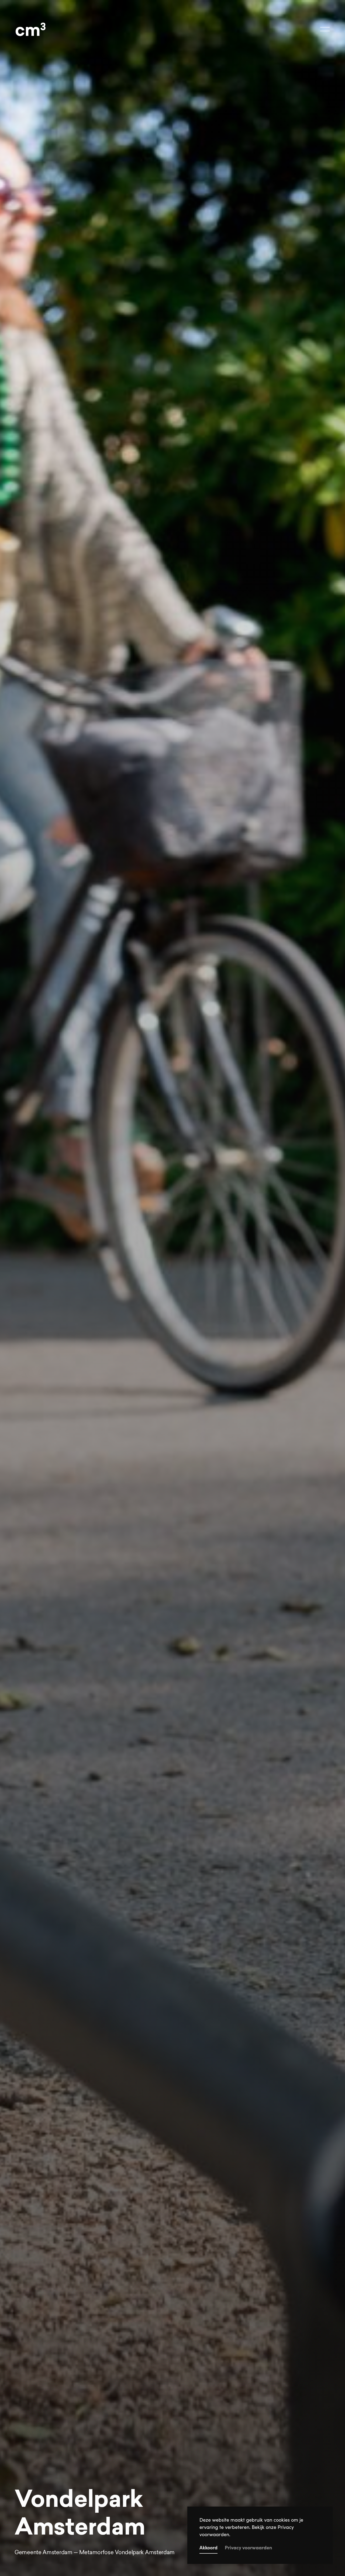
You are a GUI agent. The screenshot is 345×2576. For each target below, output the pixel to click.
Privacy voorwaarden (248, 2548)
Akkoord (208, 2548)
